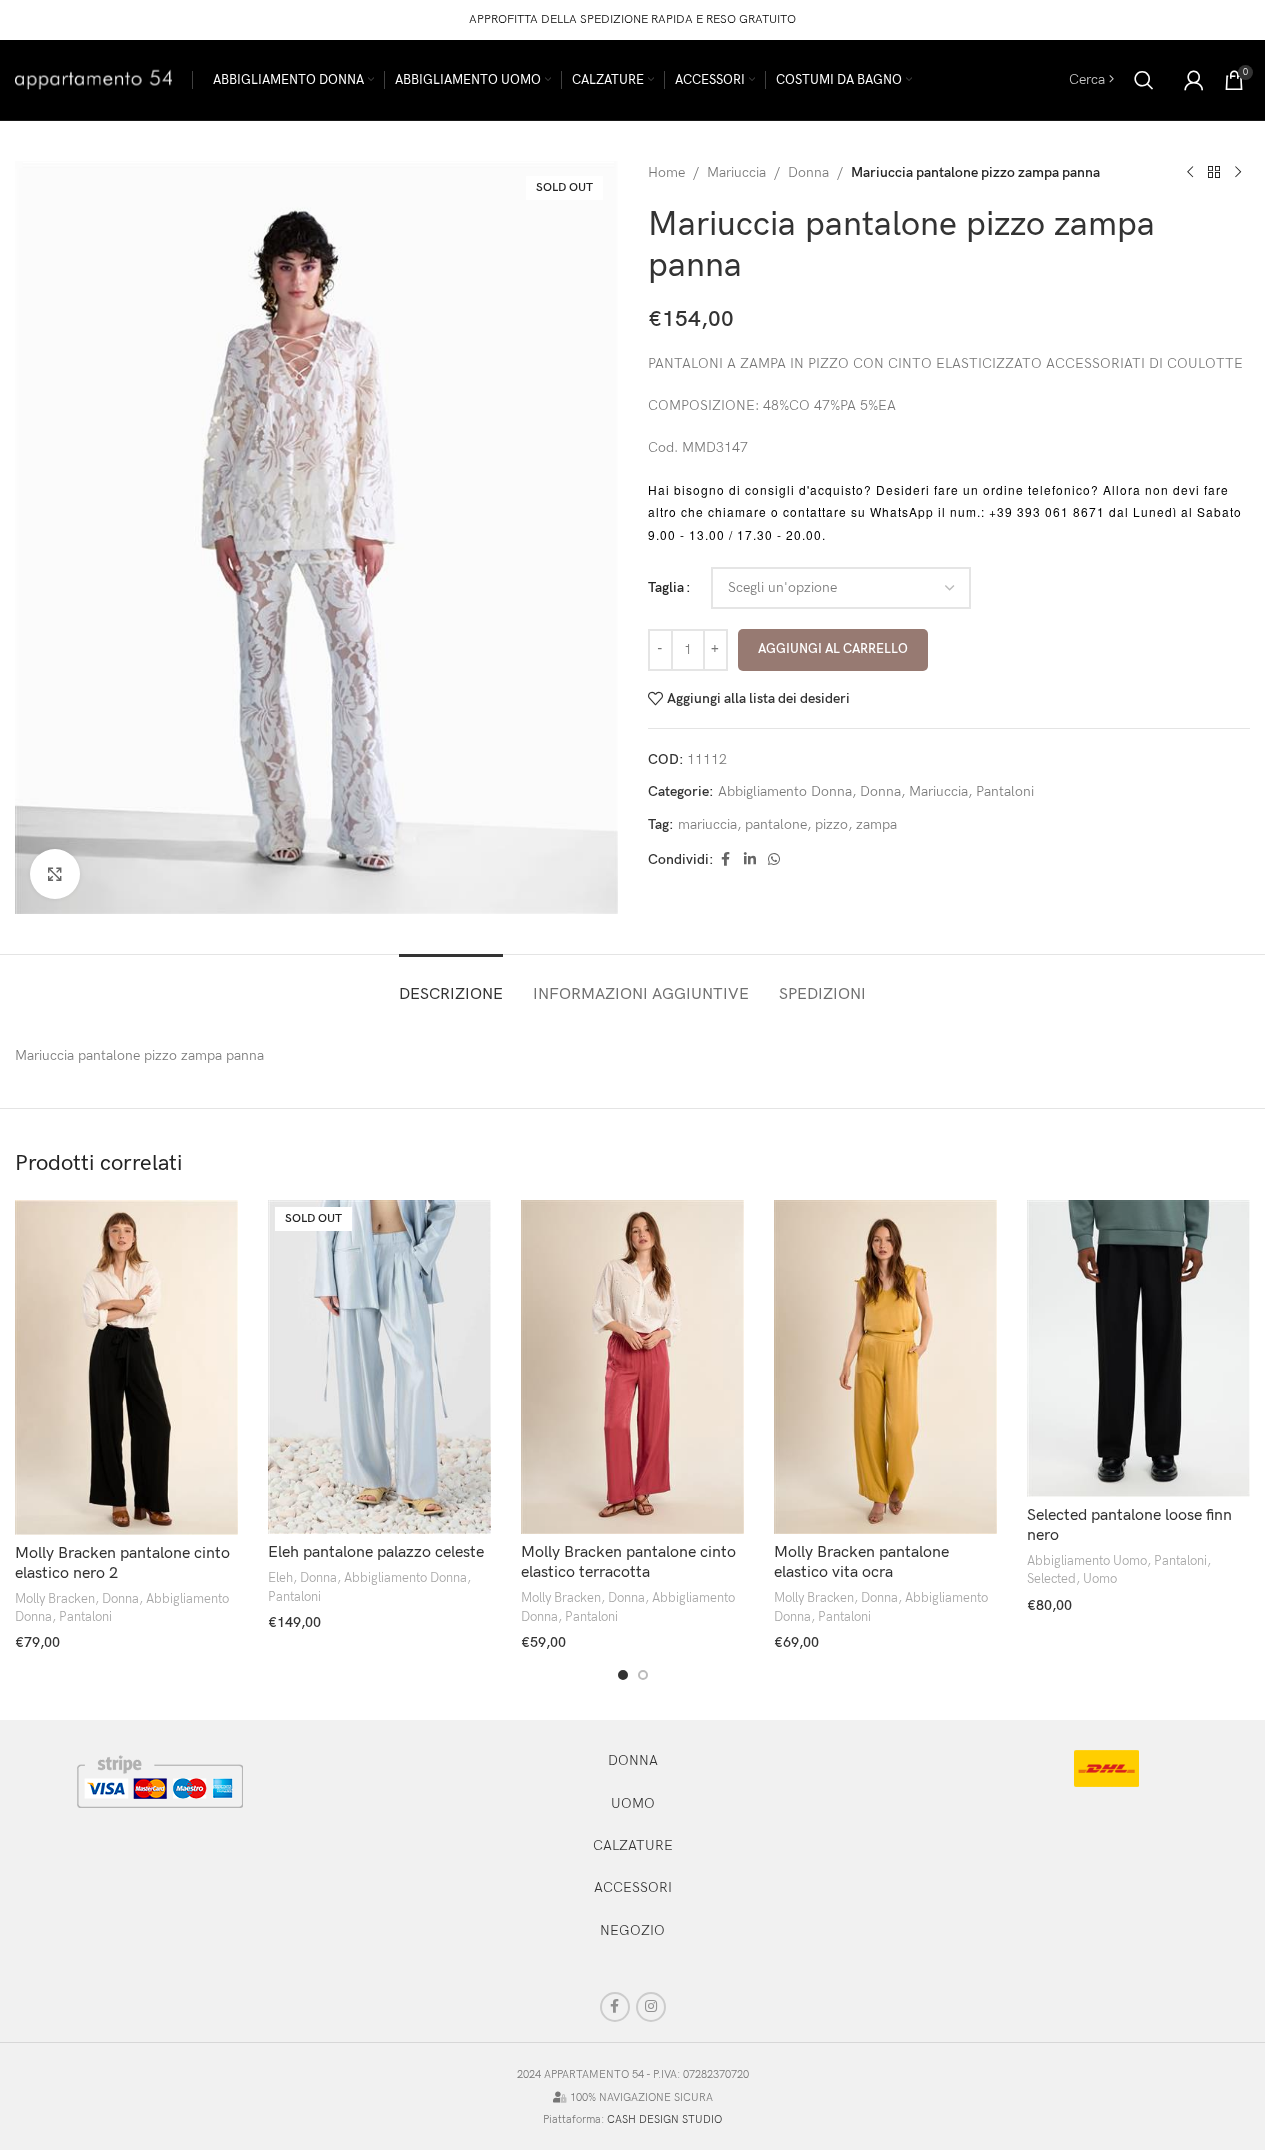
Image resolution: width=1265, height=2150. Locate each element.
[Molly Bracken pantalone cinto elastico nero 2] (126, 1367)
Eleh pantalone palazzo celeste (376, 1552)
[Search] (1144, 80)
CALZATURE (633, 1845)
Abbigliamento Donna (785, 791)
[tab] (451, 984)
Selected (1051, 1579)
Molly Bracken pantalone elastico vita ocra (861, 1562)
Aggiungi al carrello (833, 649)
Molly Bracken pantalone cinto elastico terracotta (628, 1562)
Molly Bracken (55, 1599)
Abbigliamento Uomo (1087, 1561)
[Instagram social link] (651, 2007)
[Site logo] (93, 78)
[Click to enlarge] (55, 874)
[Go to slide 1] (623, 1675)
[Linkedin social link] (750, 860)
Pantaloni (1005, 791)
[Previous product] (1190, 173)
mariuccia (707, 824)
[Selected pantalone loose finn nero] (1138, 1348)
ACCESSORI (633, 1887)
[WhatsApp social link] (774, 860)
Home (666, 172)
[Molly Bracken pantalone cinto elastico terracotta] (632, 1367)
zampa (876, 824)
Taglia (666, 587)
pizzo (831, 824)
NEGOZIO (632, 1930)
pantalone (776, 824)
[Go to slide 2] (643, 1675)
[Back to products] (1214, 173)
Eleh (280, 1578)
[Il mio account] (1194, 80)
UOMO (633, 1803)
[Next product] (1238, 173)
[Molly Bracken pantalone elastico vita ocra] (885, 1367)
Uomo (1100, 1579)
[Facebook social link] (726, 860)
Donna (808, 172)
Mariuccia (736, 172)
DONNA (633, 1760)
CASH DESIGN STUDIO (664, 2119)
